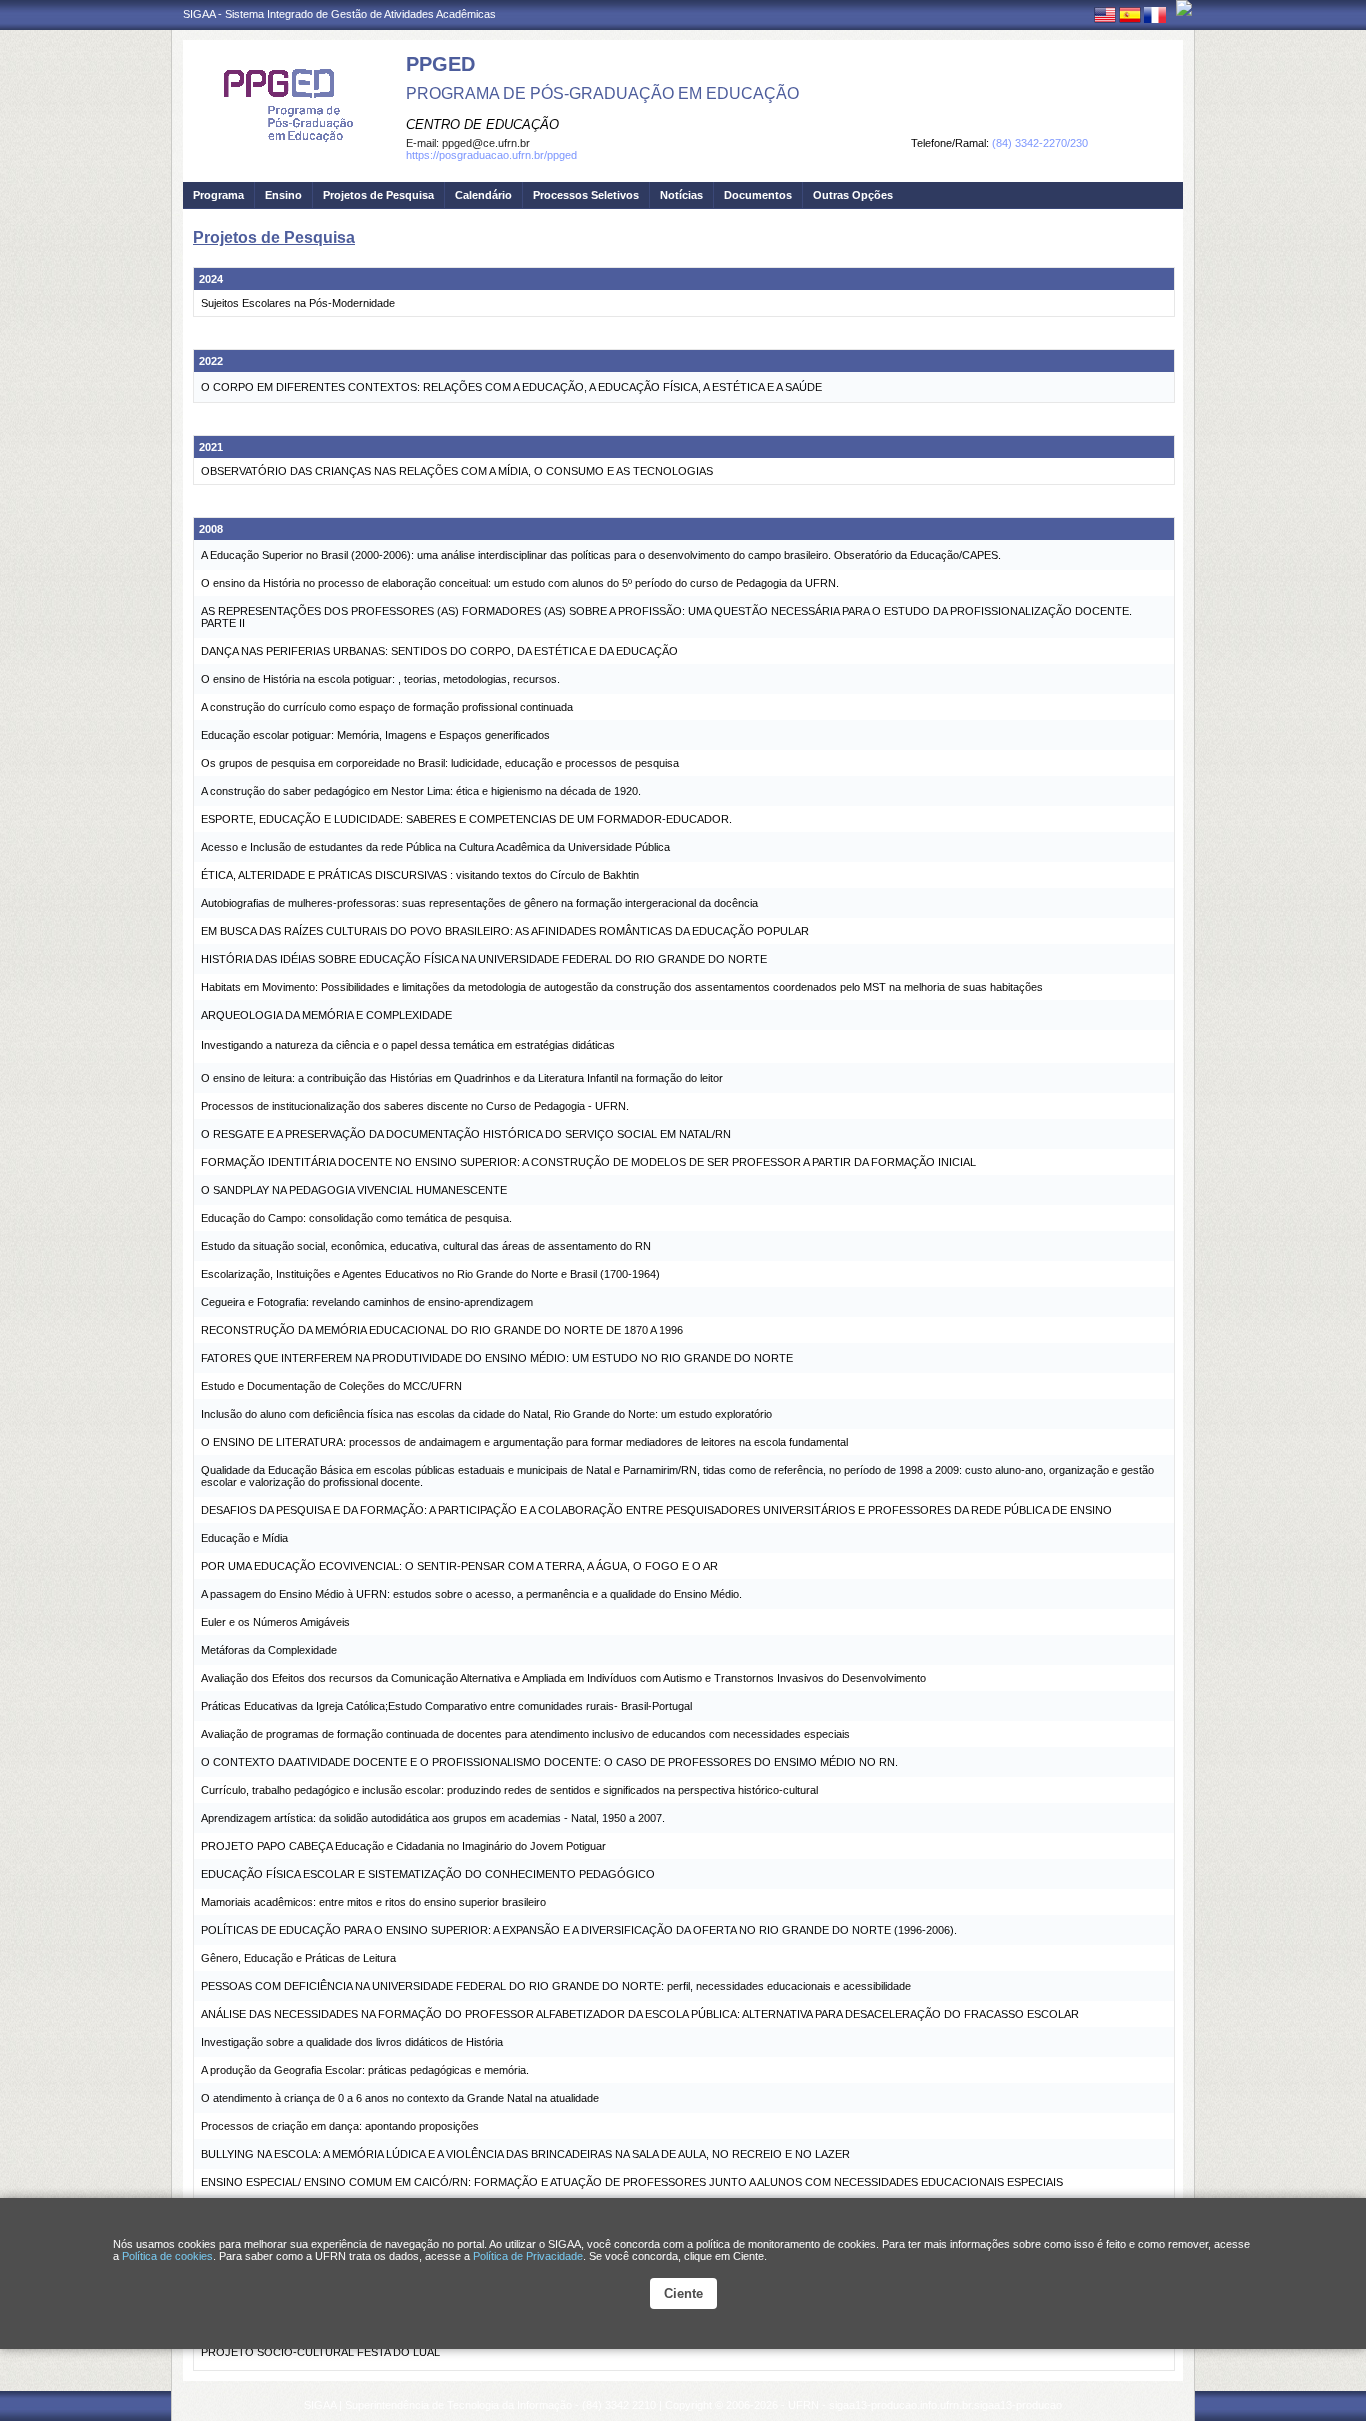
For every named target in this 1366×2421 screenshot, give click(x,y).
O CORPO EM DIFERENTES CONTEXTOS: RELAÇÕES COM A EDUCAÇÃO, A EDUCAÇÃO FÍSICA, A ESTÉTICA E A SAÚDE (511, 387)
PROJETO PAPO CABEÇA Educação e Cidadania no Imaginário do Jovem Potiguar (403, 1846)
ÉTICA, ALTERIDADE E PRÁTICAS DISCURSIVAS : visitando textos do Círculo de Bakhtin (420, 875)
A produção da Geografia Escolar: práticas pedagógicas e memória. (365, 2070)
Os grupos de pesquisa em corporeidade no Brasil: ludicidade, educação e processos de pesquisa (440, 763)
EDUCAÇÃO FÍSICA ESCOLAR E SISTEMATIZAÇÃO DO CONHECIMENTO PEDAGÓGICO (428, 1874)
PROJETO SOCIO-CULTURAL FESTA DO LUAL (320, 2352)
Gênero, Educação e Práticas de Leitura (298, 1958)
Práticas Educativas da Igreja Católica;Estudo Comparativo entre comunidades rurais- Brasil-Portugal (446, 1706)
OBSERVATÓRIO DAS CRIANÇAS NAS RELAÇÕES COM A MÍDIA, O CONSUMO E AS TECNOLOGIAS (457, 471)
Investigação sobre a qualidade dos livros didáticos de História (352, 2042)
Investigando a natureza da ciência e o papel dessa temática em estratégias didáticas (408, 1045)
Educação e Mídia (244, 1538)
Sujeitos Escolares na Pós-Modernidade (298, 303)
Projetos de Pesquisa (378, 195)
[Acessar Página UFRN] (1184, 8)
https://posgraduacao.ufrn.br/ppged (491, 155)
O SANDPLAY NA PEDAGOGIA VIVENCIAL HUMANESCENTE (354, 1190)
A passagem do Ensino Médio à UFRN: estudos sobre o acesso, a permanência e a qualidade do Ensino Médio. (471, 1594)
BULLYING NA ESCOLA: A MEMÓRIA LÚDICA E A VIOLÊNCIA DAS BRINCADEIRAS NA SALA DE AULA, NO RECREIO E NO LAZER (525, 2154)
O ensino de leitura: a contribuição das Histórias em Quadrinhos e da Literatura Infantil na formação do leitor (462, 1078)
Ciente (683, 2293)
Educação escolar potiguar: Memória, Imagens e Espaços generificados (375, 735)
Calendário (483, 195)
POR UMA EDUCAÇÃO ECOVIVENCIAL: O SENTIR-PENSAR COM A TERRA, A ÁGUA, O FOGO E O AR (459, 1566)
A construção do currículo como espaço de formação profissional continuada (387, 707)
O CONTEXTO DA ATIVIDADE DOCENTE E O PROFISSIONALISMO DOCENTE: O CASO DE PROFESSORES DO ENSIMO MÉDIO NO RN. (549, 1762)
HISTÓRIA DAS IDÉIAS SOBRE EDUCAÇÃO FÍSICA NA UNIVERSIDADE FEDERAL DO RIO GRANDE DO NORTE (484, 959)
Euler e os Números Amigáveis (275, 1622)
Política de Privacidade (528, 2256)
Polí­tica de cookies (167, 2256)
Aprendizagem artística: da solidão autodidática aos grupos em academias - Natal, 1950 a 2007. (433, 1818)
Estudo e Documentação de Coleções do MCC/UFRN (331, 1386)
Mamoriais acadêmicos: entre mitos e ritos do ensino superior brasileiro (373, 1902)
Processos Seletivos (586, 195)
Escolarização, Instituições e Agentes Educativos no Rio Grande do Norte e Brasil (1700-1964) (430, 1274)
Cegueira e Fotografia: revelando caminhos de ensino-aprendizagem (367, 1302)
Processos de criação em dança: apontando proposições (340, 2126)
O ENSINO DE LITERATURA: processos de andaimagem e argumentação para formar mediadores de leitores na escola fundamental (524, 1442)
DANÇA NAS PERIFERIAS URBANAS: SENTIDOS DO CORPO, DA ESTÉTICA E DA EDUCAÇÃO (439, 651)
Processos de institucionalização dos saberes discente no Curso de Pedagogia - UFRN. (415, 1106)
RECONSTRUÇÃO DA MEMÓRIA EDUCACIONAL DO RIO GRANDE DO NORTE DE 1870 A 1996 (442, 1330)
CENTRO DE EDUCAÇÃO (482, 124)
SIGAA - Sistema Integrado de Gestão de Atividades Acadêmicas (339, 14)
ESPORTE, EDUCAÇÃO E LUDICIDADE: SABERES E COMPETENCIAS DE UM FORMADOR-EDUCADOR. (466, 819)
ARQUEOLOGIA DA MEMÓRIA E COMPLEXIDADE (326, 1015)
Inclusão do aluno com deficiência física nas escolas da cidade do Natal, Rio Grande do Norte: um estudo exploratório (486, 1414)
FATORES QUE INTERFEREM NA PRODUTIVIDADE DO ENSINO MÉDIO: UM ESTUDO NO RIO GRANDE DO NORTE (497, 1358)
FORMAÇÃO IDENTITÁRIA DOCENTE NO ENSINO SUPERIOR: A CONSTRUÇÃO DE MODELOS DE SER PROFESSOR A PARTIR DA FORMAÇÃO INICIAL (588, 1162)
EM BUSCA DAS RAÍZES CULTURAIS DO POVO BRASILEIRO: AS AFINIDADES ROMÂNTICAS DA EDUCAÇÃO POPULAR (505, 931)
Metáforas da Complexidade (269, 1650)
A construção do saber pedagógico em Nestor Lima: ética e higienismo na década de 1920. (421, 791)
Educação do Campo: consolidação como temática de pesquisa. (356, 1218)
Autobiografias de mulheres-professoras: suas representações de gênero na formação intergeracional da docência (479, 903)
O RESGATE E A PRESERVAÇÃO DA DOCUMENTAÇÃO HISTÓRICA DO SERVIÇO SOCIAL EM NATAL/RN (466, 1134)
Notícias (681, 195)
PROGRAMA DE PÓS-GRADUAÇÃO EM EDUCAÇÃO (602, 93)
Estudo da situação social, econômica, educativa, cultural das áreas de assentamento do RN (426, 1246)
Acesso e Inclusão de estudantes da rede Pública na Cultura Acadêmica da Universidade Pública (435, 847)
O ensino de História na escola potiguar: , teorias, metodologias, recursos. (380, 679)
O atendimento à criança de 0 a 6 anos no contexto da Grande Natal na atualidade (400, 2098)
